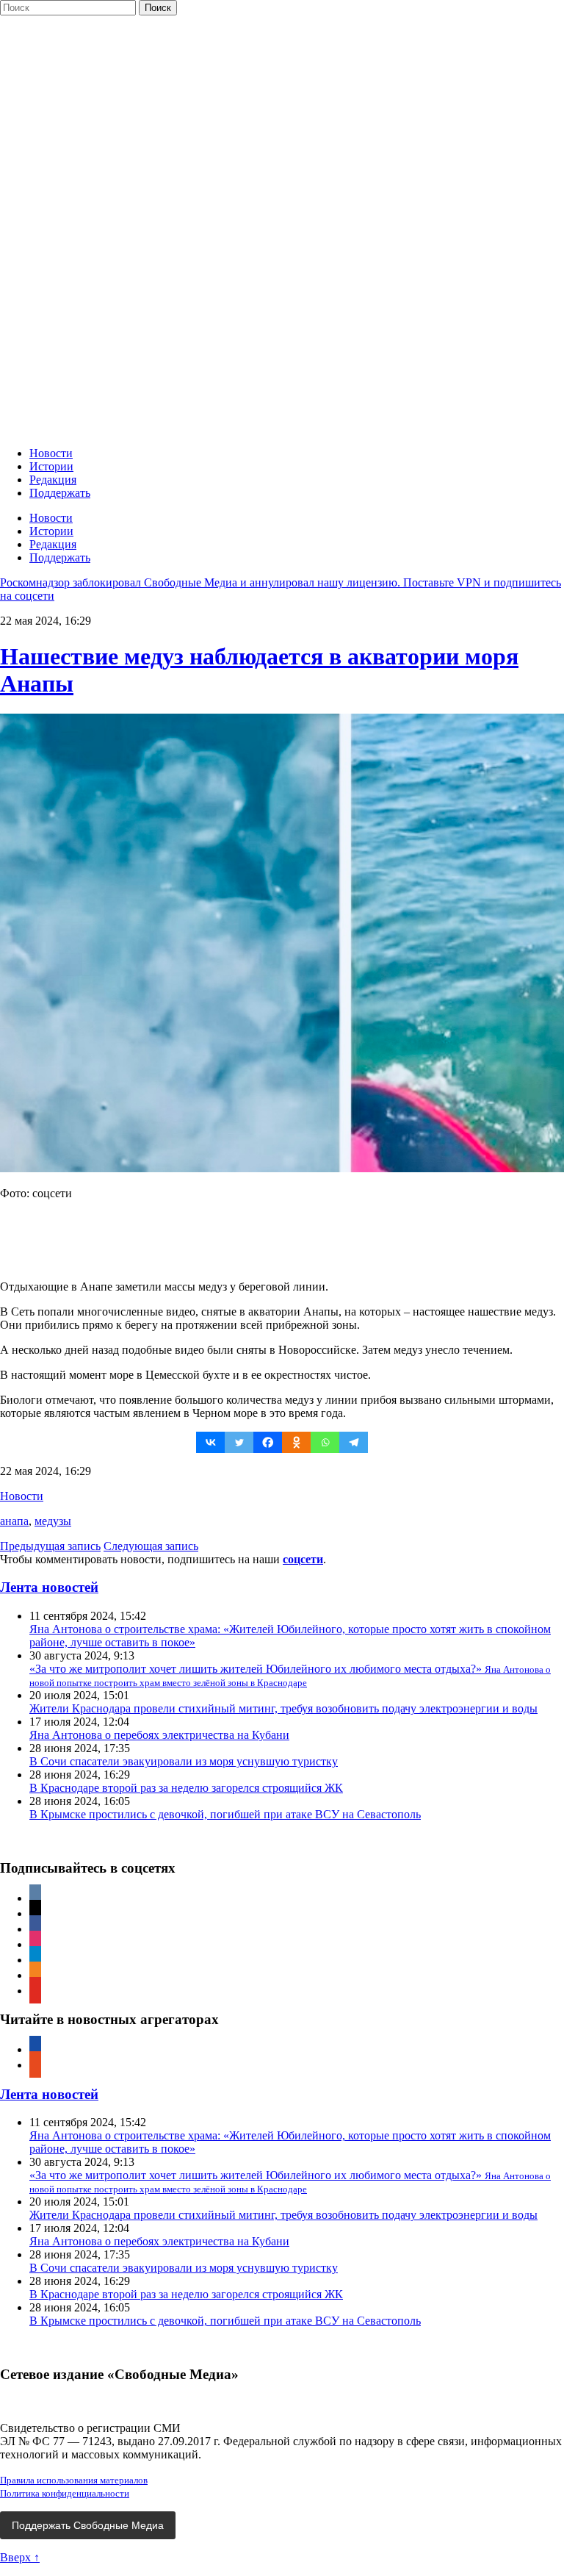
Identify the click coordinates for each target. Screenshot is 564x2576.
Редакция (53, 480)
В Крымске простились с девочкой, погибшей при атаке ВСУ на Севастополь (225, 1814)
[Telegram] (354, 1442)
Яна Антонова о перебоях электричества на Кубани (159, 1735)
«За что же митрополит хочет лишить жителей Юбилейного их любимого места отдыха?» (290, 1675)
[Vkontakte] (210, 1442)
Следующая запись (151, 1546)
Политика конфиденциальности (65, 2493)
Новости (51, 453)
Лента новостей (49, 1587)
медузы (53, 1521)
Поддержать (60, 493)
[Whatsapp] (325, 1442)
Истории (51, 466)
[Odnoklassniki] (296, 1442)
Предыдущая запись (50, 1546)
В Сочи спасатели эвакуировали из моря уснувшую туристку (184, 1761)
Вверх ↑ (20, 2557)
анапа (14, 1521)
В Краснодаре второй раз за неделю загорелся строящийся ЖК (186, 1788)
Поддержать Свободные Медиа (88, 2525)
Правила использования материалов (74, 2480)
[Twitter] (239, 1442)
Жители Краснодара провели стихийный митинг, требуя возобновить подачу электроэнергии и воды (283, 1708)
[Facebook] (268, 1442)
